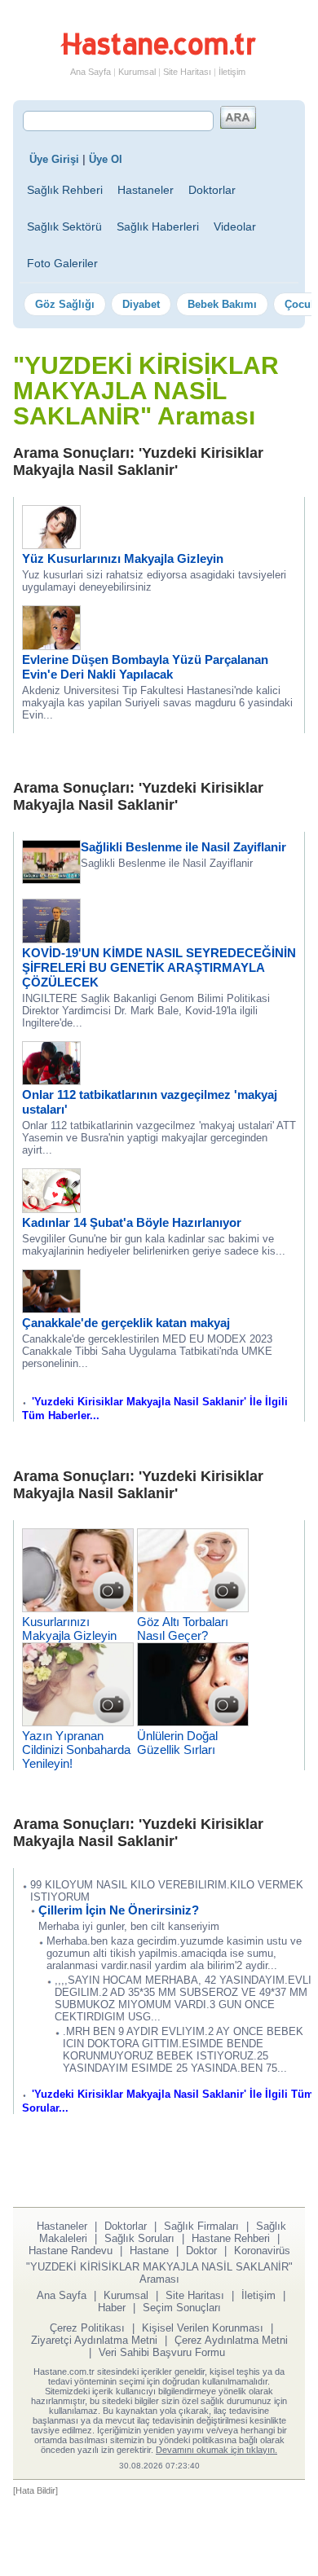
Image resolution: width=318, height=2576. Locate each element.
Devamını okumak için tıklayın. (216, 2450)
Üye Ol (106, 159)
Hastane (149, 2251)
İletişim (232, 72)
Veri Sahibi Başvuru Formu (162, 2352)
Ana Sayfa (91, 72)
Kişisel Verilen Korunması (203, 2328)
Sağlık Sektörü (64, 226)
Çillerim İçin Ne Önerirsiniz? (119, 1910)
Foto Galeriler (62, 263)
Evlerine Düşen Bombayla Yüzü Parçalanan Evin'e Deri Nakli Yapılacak (145, 667)
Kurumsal (137, 72)
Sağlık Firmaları (201, 2226)
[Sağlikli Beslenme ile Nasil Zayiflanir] (51, 879)
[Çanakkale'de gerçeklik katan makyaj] (51, 1309)
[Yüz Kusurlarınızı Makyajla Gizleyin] (51, 545)
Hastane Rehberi (231, 2238)
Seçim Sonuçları (182, 2308)
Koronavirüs (262, 2251)
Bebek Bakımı (222, 304)
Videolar (235, 226)
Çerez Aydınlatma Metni (231, 2340)
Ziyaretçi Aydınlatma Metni (94, 2340)
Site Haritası (187, 72)
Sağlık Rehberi (65, 190)
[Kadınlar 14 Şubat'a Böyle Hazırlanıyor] (51, 1209)
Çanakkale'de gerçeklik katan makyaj (126, 1323)
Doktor (201, 2251)
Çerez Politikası (87, 2328)
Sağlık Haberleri (158, 226)
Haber (112, 2308)
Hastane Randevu (71, 2251)
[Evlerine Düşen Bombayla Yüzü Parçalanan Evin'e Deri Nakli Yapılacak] (51, 646)
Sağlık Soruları (139, 2238)
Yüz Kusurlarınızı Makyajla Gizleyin (123, 558)
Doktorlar (212, 190)
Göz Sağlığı (65, 304)
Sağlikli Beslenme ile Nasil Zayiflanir (183, 847)
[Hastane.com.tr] (158, 52)
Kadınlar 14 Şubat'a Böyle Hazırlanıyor (132, 1222)
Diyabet (141, 304)
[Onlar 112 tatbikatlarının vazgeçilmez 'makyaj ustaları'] (51, 1081)
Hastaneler (146, 190)
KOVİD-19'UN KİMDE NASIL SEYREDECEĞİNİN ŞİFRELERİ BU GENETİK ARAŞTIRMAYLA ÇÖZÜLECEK (159, 967)
